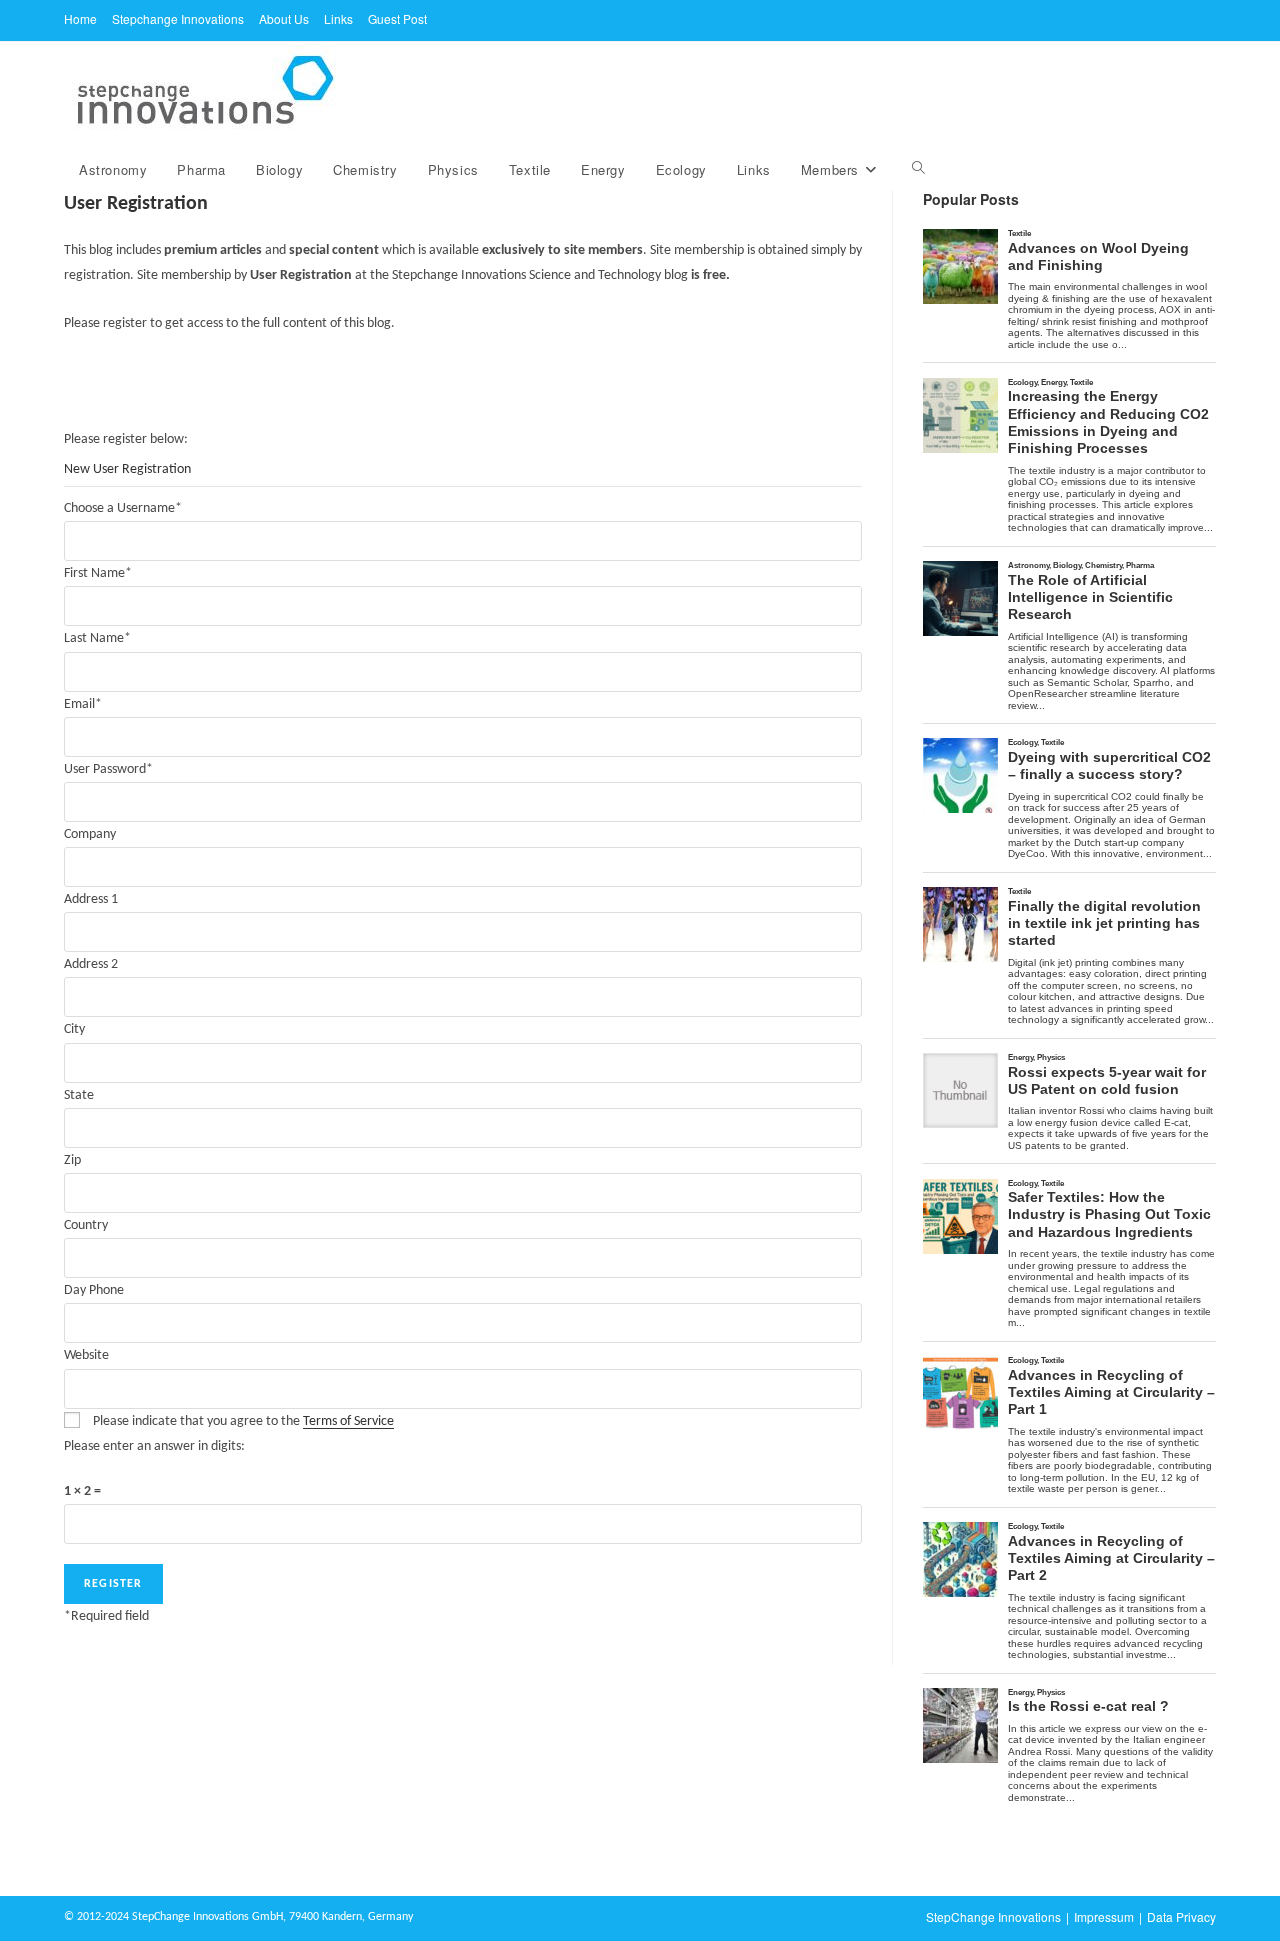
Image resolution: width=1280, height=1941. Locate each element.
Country (86, 1225)
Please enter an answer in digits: (154, 1446)
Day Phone (94, 1290)
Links (338, 18)
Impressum (1104, 1916)
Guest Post (397, 18)
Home (80, 18)
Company (90, 834)
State (79, 1095)
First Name (98, 573)
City (74, 1029)
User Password (108, 769)
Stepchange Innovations (178, 18)
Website (86, 1355)
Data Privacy (1181, 1916)
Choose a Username (123, 508)
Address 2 (91, 964)
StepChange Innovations (993, 1916)
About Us (284, 18)
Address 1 (91, 899)
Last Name (97, 638)
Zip (72, 1160)
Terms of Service (348, 1421)
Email (83, 704)
